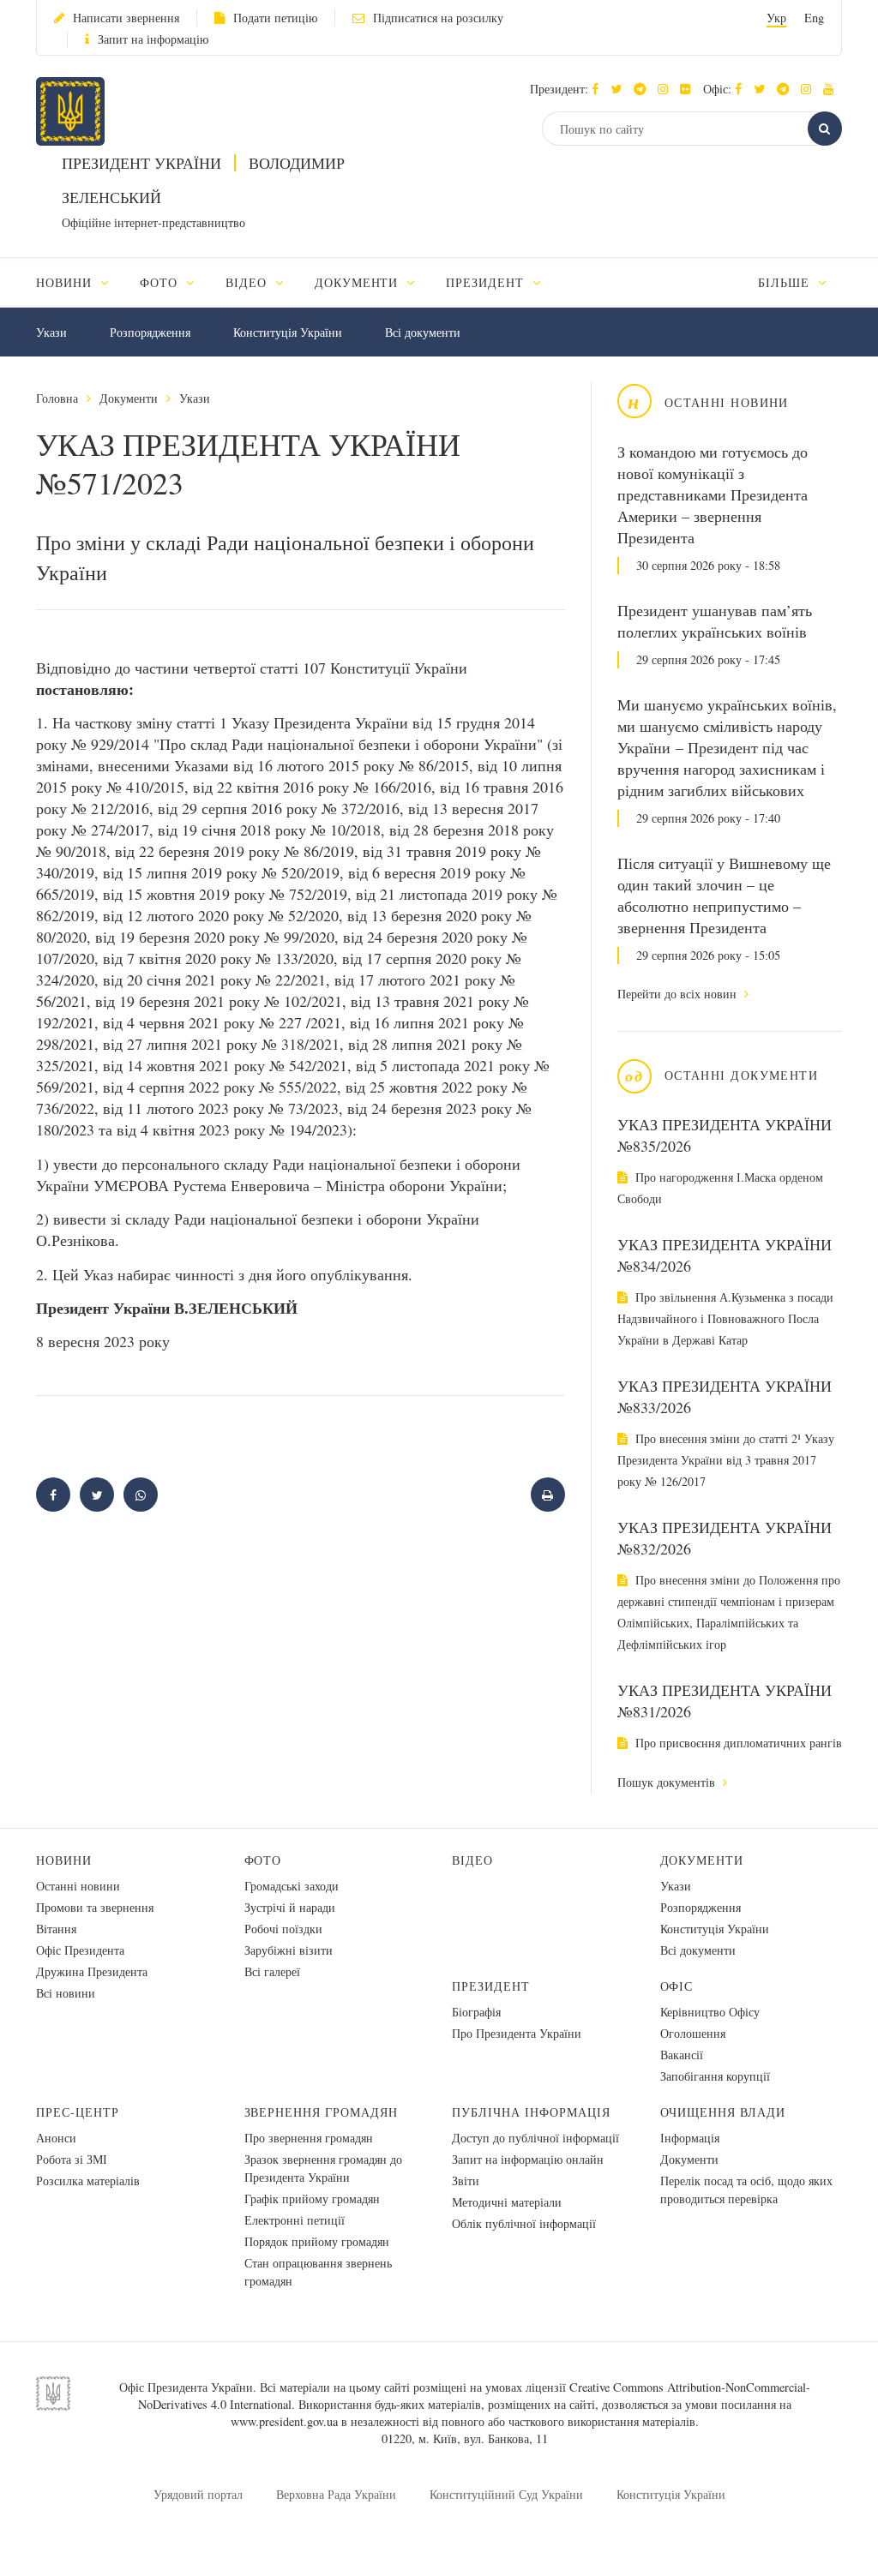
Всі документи (423, 332)
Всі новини (66, 1993)
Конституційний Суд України (506, 2494)
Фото (263, 1860)
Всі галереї (272, 1971)
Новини (64, 1860)
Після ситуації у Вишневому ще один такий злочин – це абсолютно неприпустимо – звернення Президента (724, 895)
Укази (51, 332)
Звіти (466, 2181)
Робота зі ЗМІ (72, 2159)
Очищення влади (723, 2112)
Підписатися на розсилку (438, 18)
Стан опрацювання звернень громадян (318, 2272)
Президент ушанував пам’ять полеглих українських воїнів (715, 621)
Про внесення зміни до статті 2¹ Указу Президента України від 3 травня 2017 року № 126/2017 (726, 1460)
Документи (129, 398)
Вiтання (56, 1929)
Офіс (677, 1986)
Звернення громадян (322, 2112)
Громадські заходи (292, 1886)
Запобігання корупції (715, 2076)
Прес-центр (78, 2112)
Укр (776, 18)
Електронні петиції (295, 2220)
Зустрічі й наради (290, 1907)
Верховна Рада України (336, 2494)
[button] (620, 89)
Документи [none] (359, 282)
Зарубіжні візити (289, 1950)
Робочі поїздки (283, 1929)
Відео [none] (248, 282)
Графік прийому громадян (312, 2199)
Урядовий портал (198, 2494)
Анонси (56, 2138)
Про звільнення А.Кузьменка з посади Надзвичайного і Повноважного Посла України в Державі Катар (725, 1318)
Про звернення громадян (309, 2138)
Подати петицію (275, 18)
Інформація (690, 2138)
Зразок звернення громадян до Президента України (323, 2168)
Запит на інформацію (153, 39)
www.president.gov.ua (284, 2421)
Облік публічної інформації (524, 2223)
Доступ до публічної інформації (535, 2138)
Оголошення (693, 2033)
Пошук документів (668, 1782)
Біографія (476, 2012)
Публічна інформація (531, 2112)
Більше (786, 282)
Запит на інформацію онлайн (528, 2159)
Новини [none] (66, 282)
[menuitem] (80, 282)
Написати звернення (126, 18)
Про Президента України (517, 2033)
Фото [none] (161, 282)
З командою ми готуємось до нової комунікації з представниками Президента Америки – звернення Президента (713, 494)
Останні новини (78, 1886)
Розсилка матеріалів (88, 2181)
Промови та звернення (95, 1907)
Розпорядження (150, 332)
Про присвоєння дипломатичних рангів (737, 1743)
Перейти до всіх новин (679, 994)
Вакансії (682, 2055)
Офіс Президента (80, 1950)
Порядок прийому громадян (317, 2241)
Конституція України (288, 332)
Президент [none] (487, 282)
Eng (814, 18)
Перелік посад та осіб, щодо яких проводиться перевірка (746, 2190)
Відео (472, 1860)
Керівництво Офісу (710, 2012)
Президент (491, 1986)
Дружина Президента (92, 1971)
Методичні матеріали (507, 2202)
